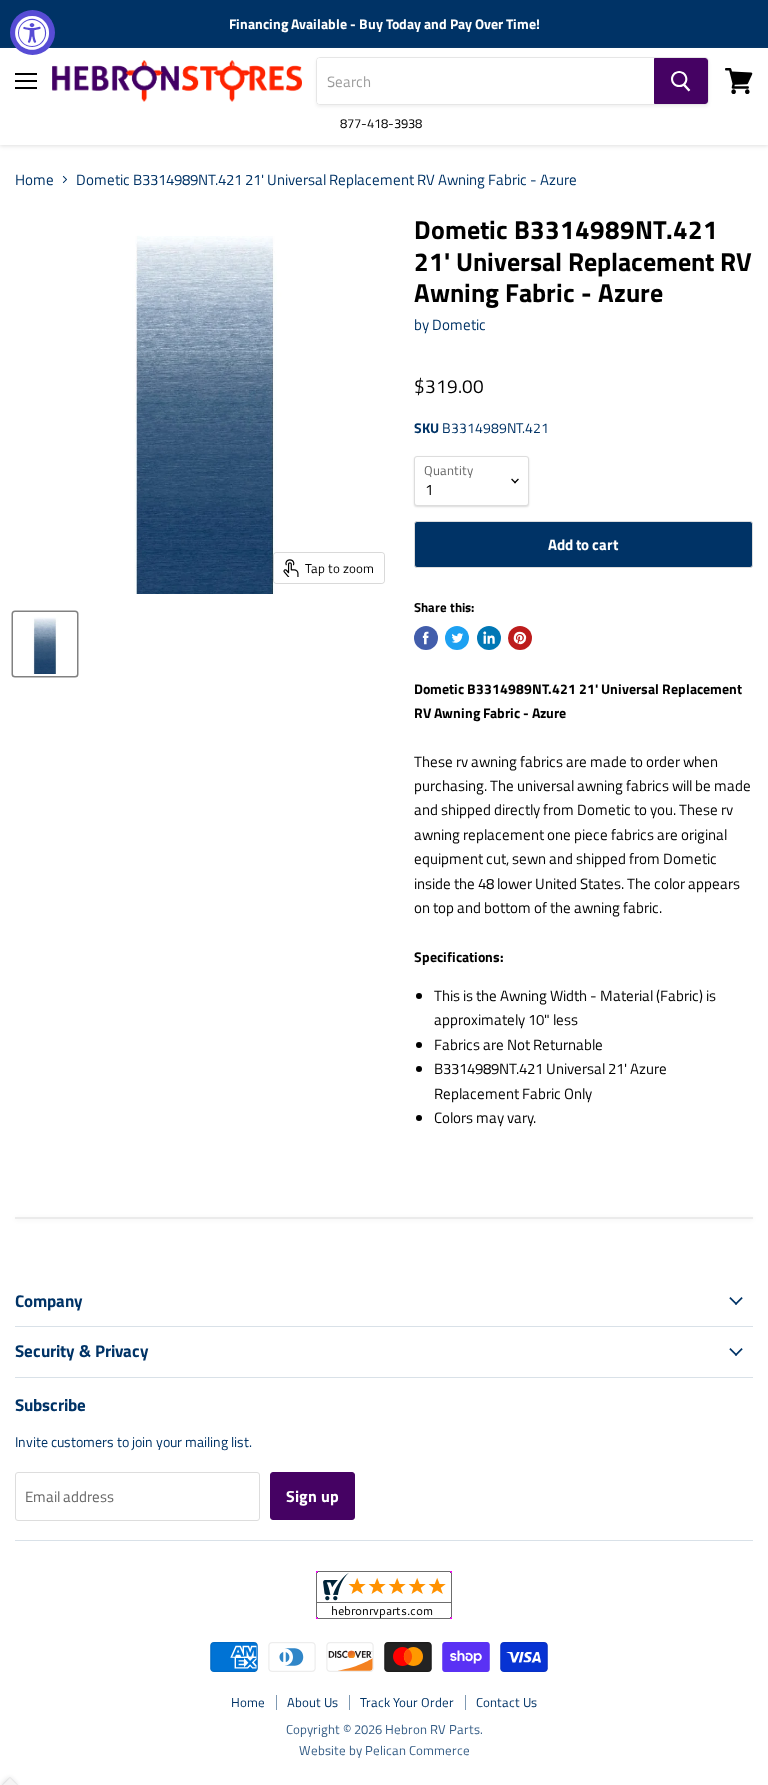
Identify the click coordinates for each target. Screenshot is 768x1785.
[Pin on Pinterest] (520, 638)
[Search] (681, 81)
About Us (312, 1702)
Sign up (312, 1496)
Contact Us (506, 1702)
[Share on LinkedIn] (489, 638)
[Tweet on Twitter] (457, 638)
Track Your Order (407, 1702)
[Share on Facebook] (426, 638)
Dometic (459, 324)
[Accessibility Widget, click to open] (32, 32)
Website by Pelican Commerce (384, 1750)
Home (34, 179)
